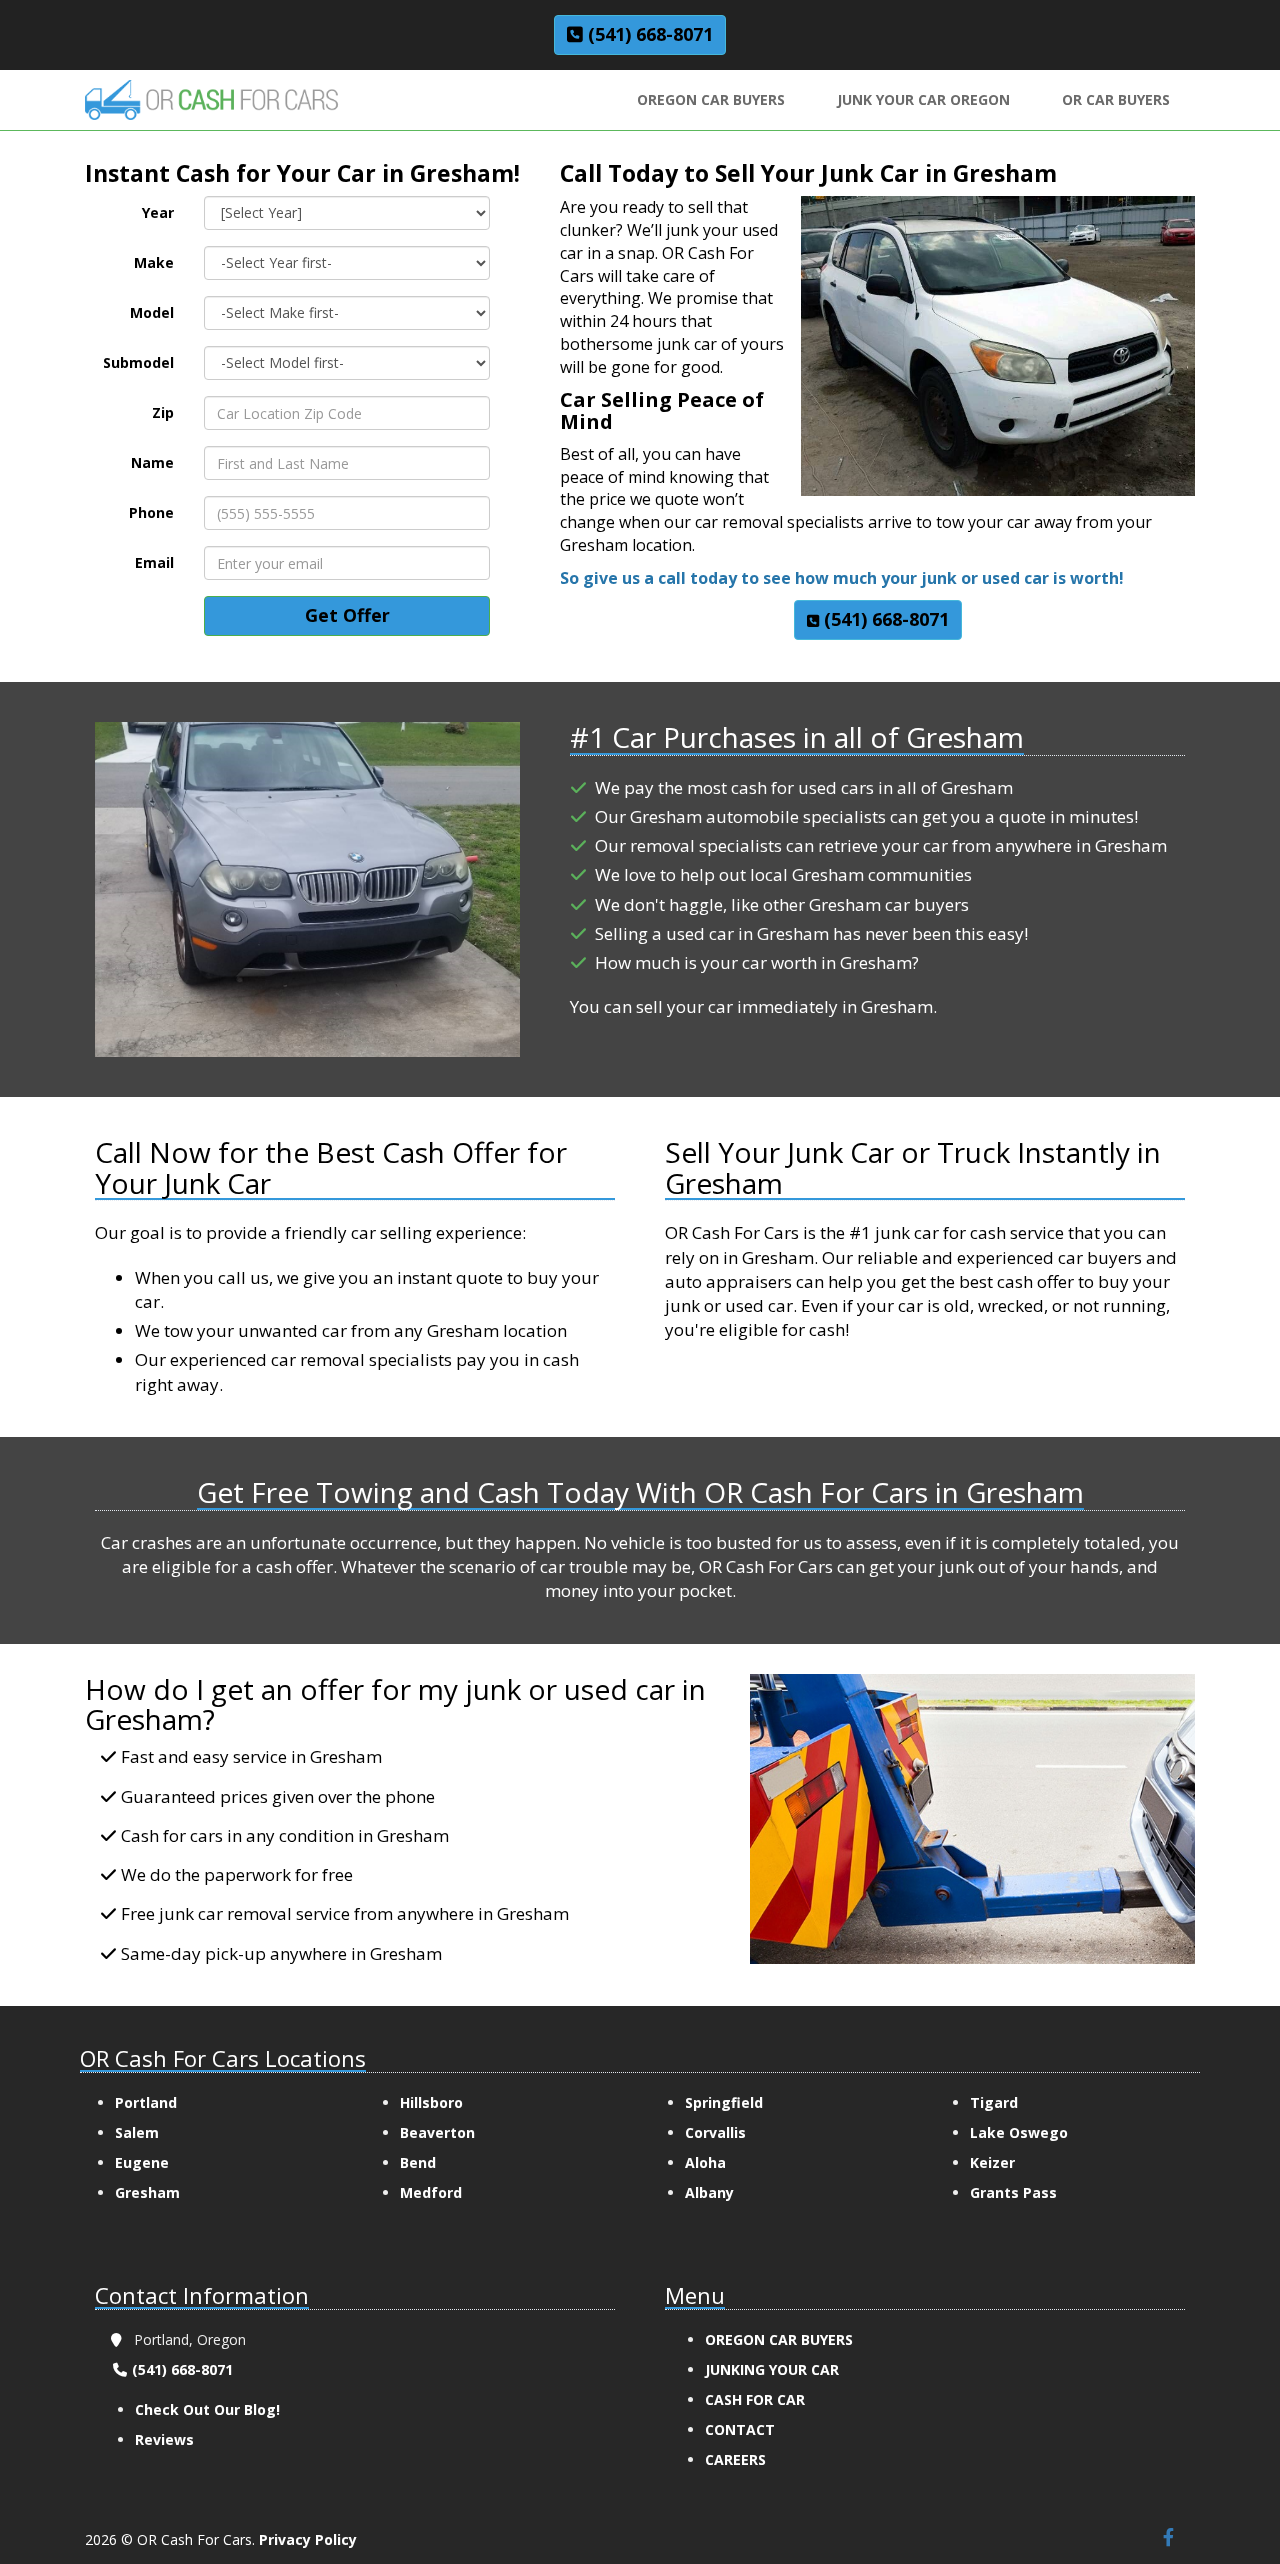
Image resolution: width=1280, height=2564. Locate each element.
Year (158, 212)
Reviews (164, 2439)
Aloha (705, 2162)
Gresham (147, 2192)
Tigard (994, 2102)
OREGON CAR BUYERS (781, 2339)
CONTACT (740, 2429)
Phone (151, 512)
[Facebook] (1168, 2538)
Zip (163, 412)
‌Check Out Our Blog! (207, 2409)
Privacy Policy (308, 2539)
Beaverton (437, 2132)
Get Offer (347, 615)
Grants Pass (1013, 2192)
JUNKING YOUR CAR (774, 2369)
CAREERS (735, 2459)
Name (152, 462)
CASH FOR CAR (757, 2399)
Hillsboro (431, 2102)
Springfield (724, 2102)
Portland (146, 2102)
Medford (431, 2192)
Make (154, 262)
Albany (709, 2192)
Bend (418, 2162)
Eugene (142, 2162)
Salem (137, 2132)
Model (152, 312)
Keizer (992, 2162)
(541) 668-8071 (180, 2369)
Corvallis (715, 2132)
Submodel (138, 362)
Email (154, 562)
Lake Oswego (1019, 2132)
